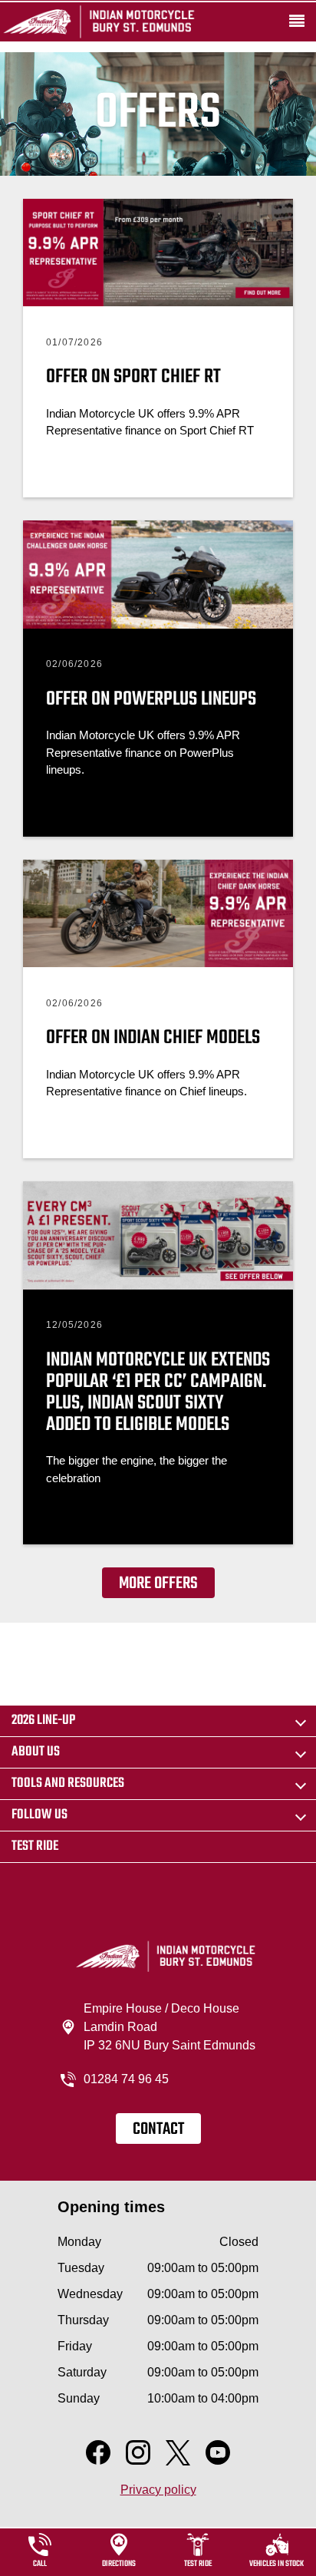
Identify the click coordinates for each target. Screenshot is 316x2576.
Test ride (35, 1846)
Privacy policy (158, 2490)
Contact (158, 2129)
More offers (158, 1584)
